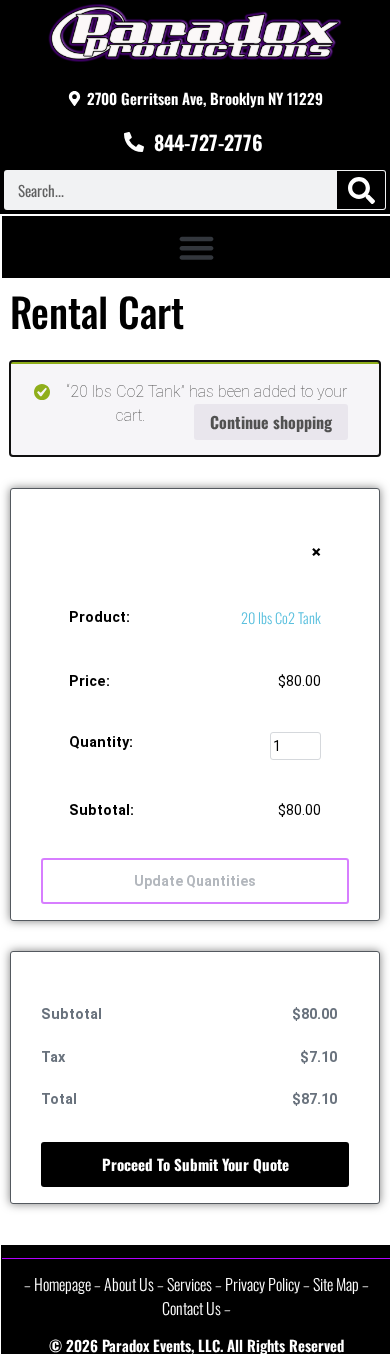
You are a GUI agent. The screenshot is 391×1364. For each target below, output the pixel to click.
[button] (196, 247)
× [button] (316, 552)
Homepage (62, 1284)
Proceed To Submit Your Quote (195, 1164)
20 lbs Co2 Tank (281, 617)
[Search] (361, 190)
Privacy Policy (262, 1284)
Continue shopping (271, 422)
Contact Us (191, 1308)
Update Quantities (195, 881)
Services (189, 1284)
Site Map (336, 1284)
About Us (129, 1284)
